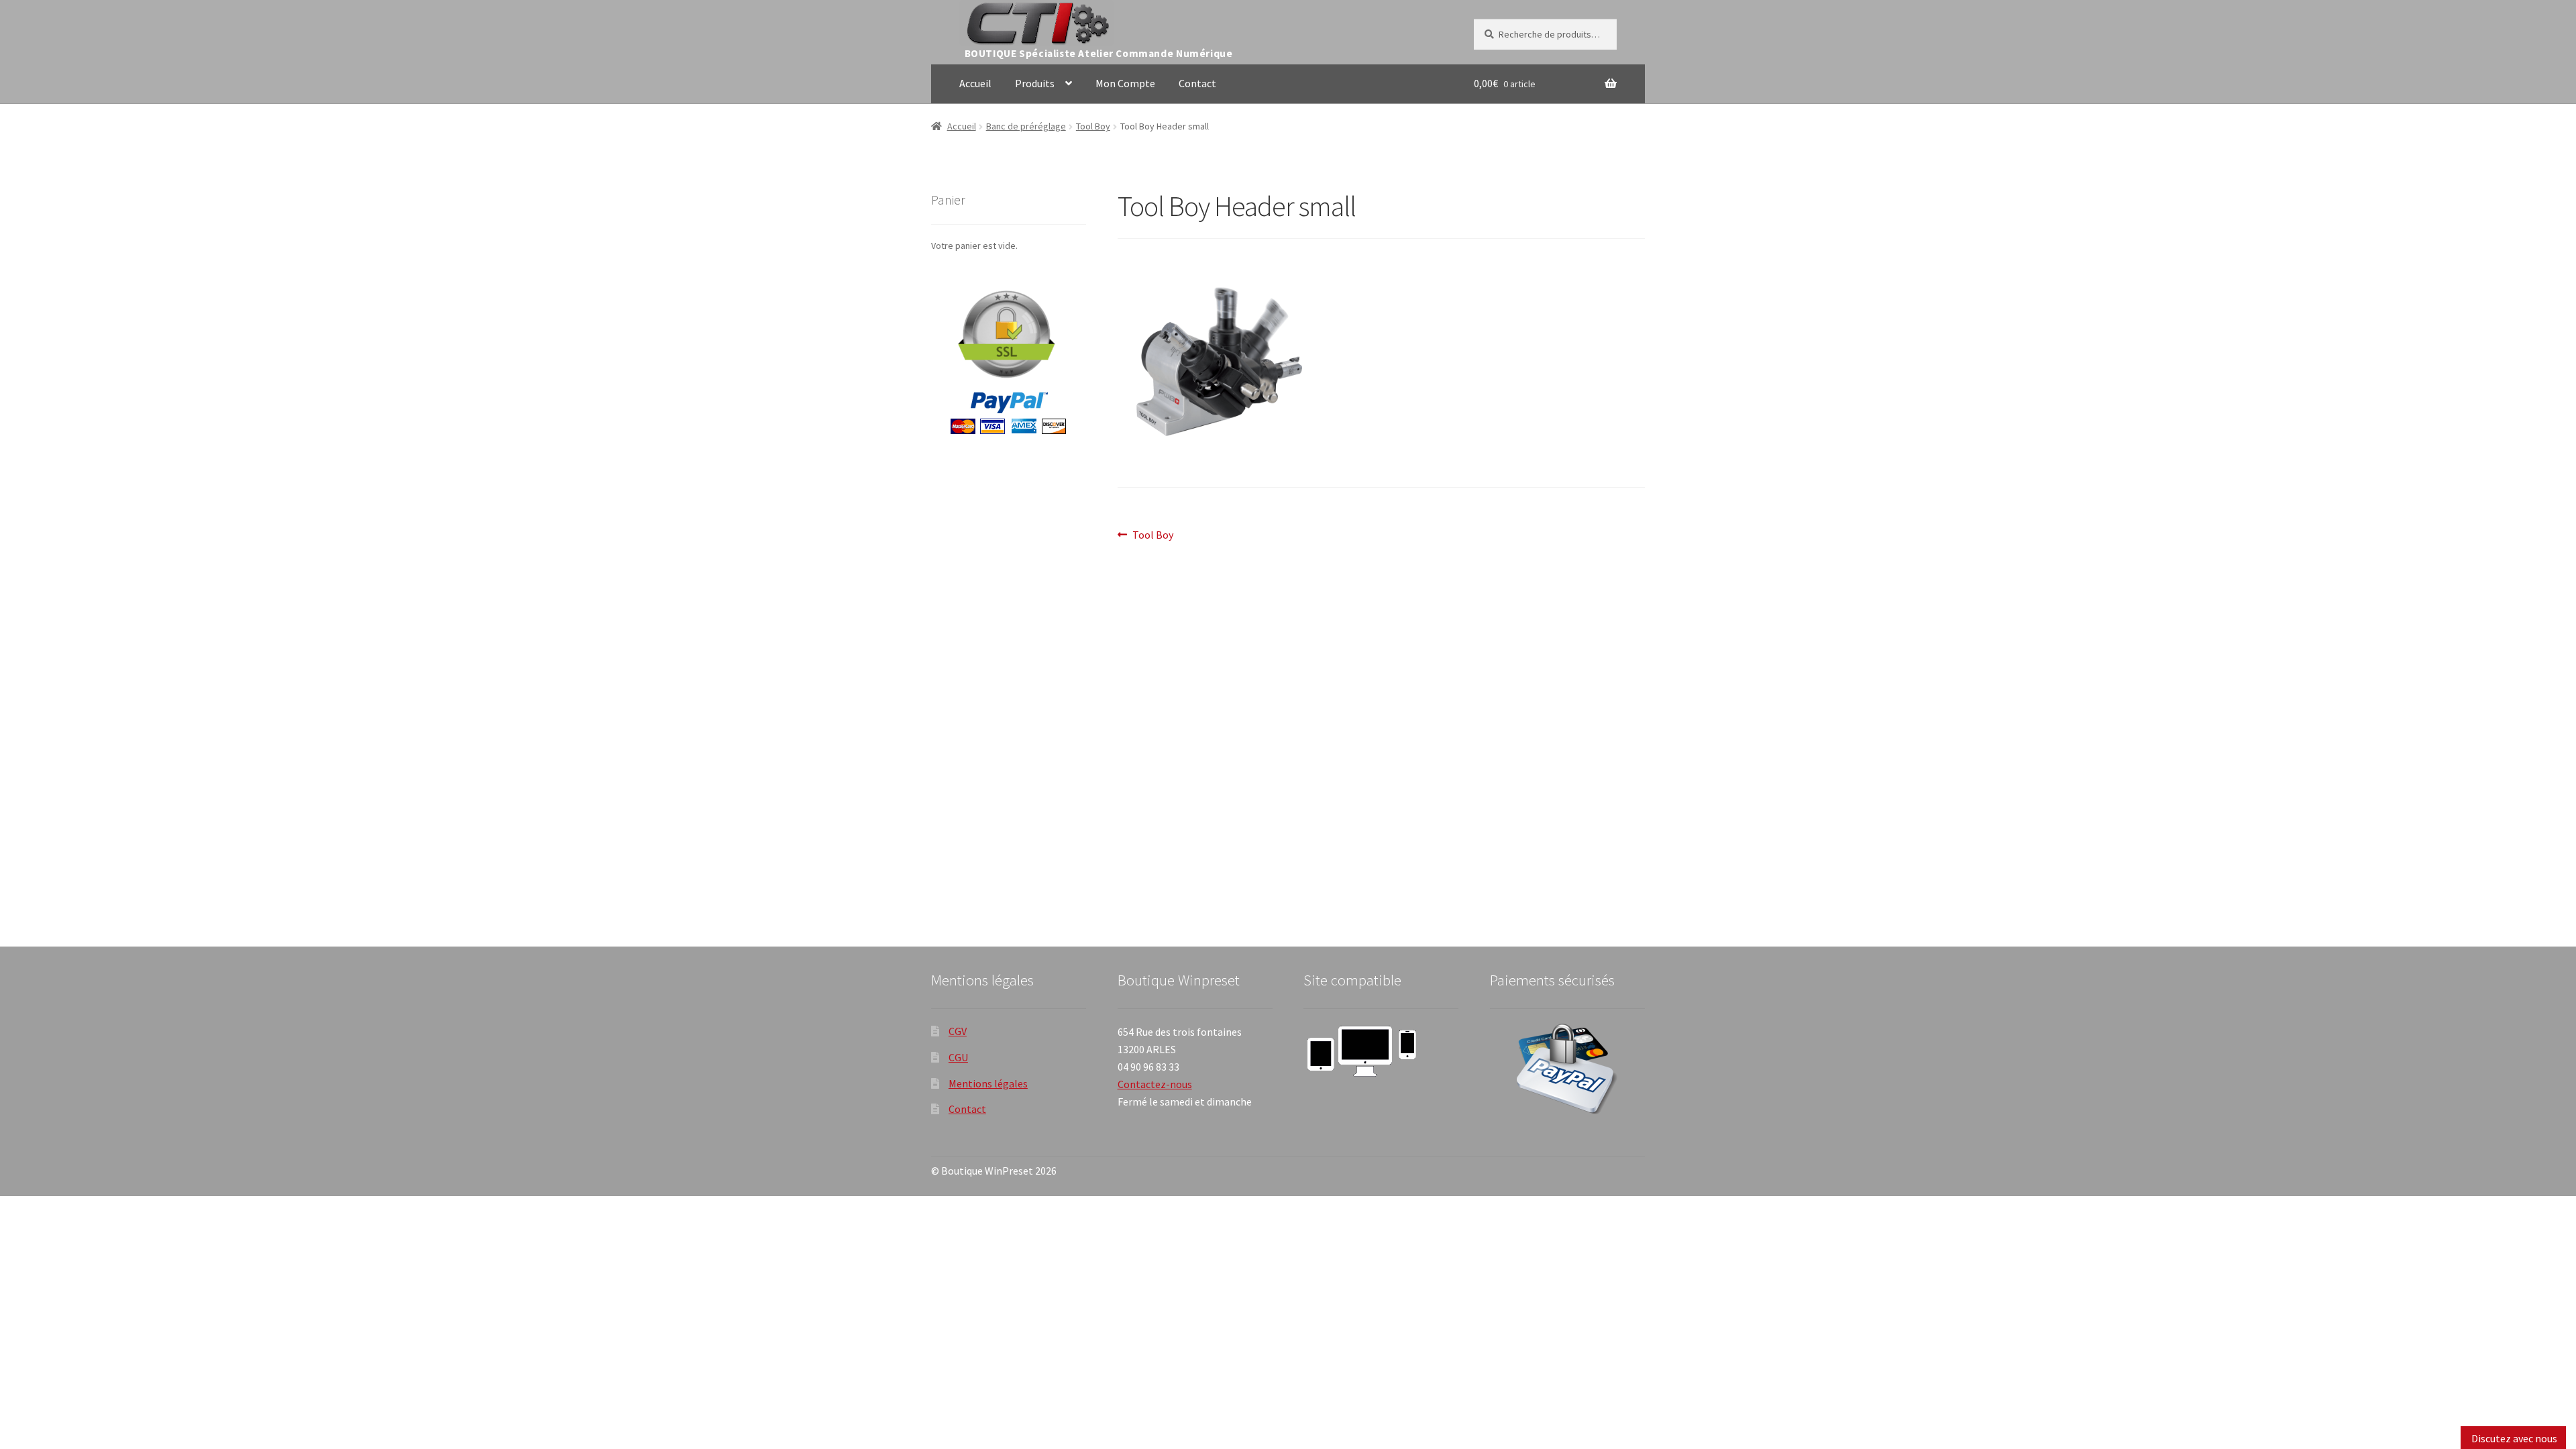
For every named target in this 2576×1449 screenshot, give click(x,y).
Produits (1035, 83)
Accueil (975, 83)
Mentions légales (988, 1083)
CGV (958, 1031)
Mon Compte (1125, 83)
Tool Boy (1093, 126)
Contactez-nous (1155, 1084)
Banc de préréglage (1026, 126)
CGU (958, 1057)
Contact (1197, 83)
